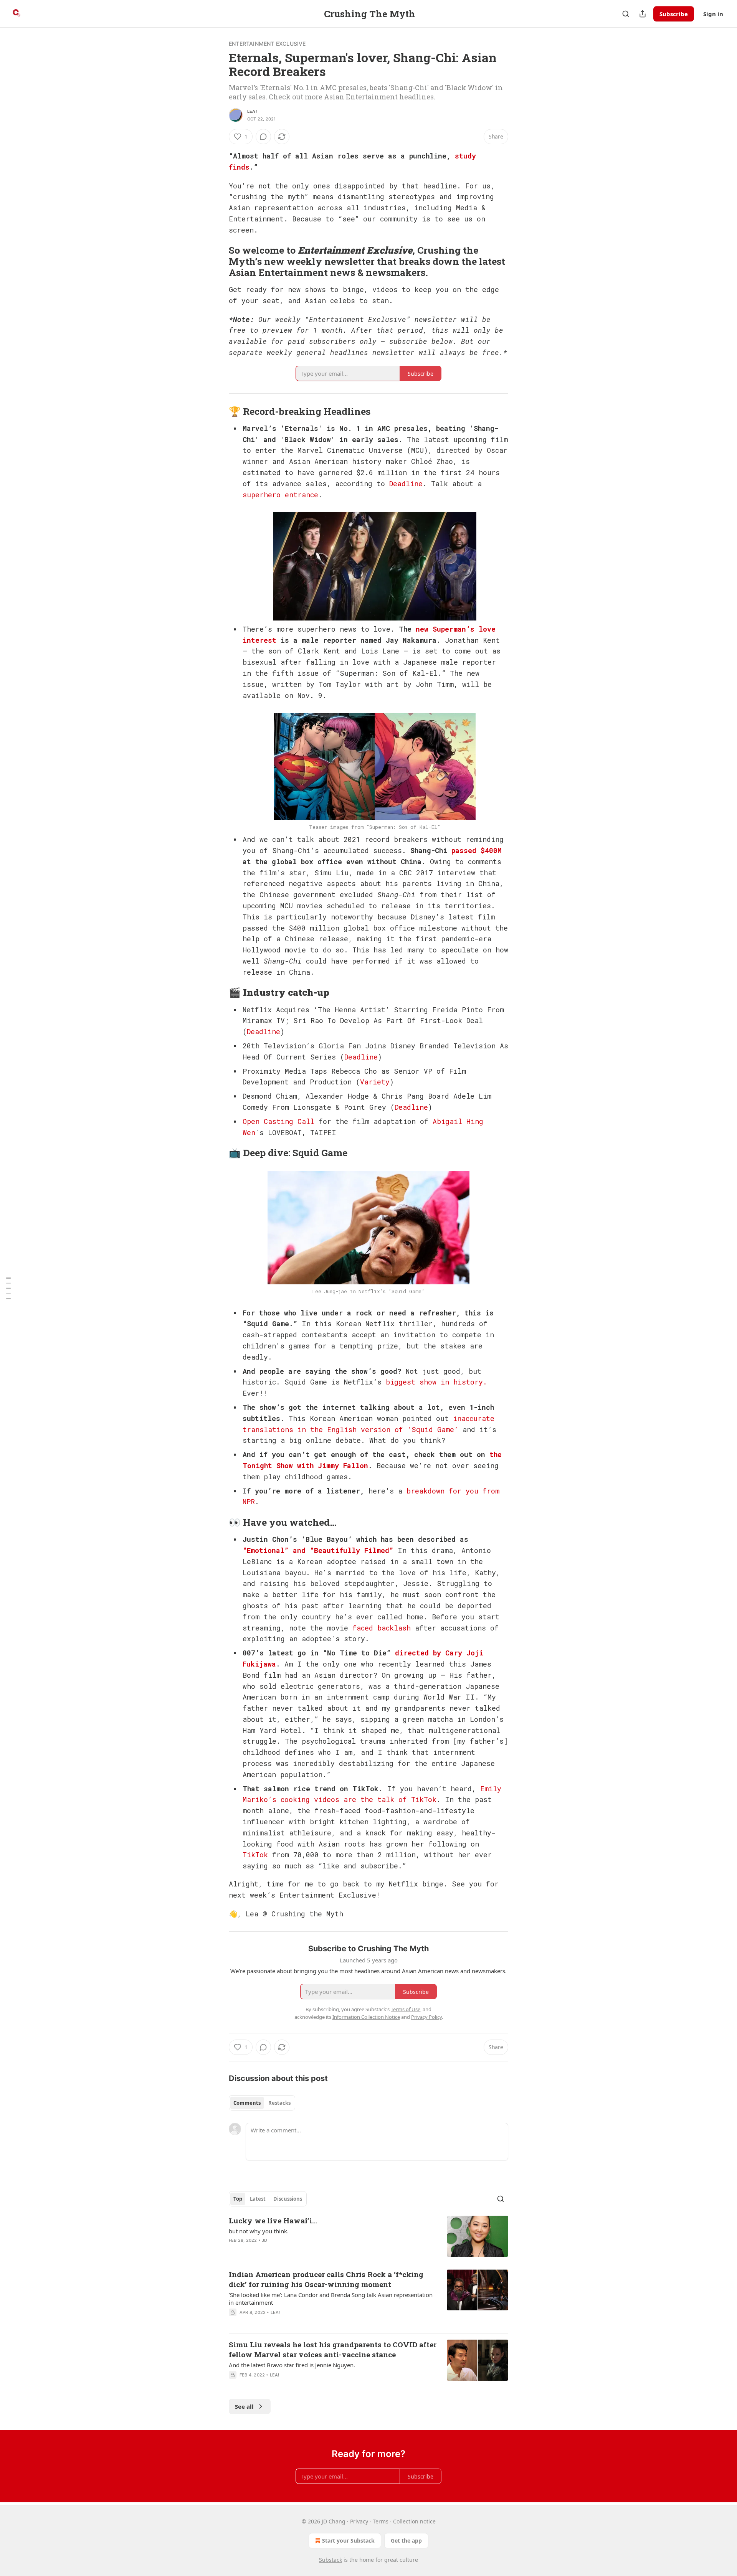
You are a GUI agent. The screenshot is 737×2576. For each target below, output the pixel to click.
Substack (330, 2560)
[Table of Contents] (8, 1288)
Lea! (252, 111)
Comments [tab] (247, 2103)
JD (264, 2240)
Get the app (406, 2541)
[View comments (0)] (263, 137)
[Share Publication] (643, 14)
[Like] (234, 2322)
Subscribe (674, 14)
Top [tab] (238, 2199)
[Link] (218, 261)
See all (244, 2406)
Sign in (713, 14)
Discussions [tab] (288, 2199)
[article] (368, 2236)
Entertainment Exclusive (267, 44)
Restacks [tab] (279, 2103)
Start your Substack (348, 2541)
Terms (381, 2521)
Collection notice (414, 2521)
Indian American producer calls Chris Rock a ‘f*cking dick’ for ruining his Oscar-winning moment (326, 2279)
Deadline (406, 484)
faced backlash (382, 1628)
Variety (375, 1082)
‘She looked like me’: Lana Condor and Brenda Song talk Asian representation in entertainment (331, 2299)
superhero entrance (280, 495)
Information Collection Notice (366, 2017)
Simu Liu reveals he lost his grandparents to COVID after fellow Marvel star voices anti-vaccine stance (333, 2349)
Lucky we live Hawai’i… (273, 2220)
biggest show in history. (436, 1382)
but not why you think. (259, 2231)
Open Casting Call (278, 1121)
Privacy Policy (426, 2017)
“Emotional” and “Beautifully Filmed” (318, 1550)
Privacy (359, 2521)
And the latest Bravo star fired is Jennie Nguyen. (292, 2365)
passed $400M (477, 850)
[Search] (626, 14)
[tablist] (262, 2103)
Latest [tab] (258, 2199)
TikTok (255, 1855)
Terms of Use (406, 2009)
